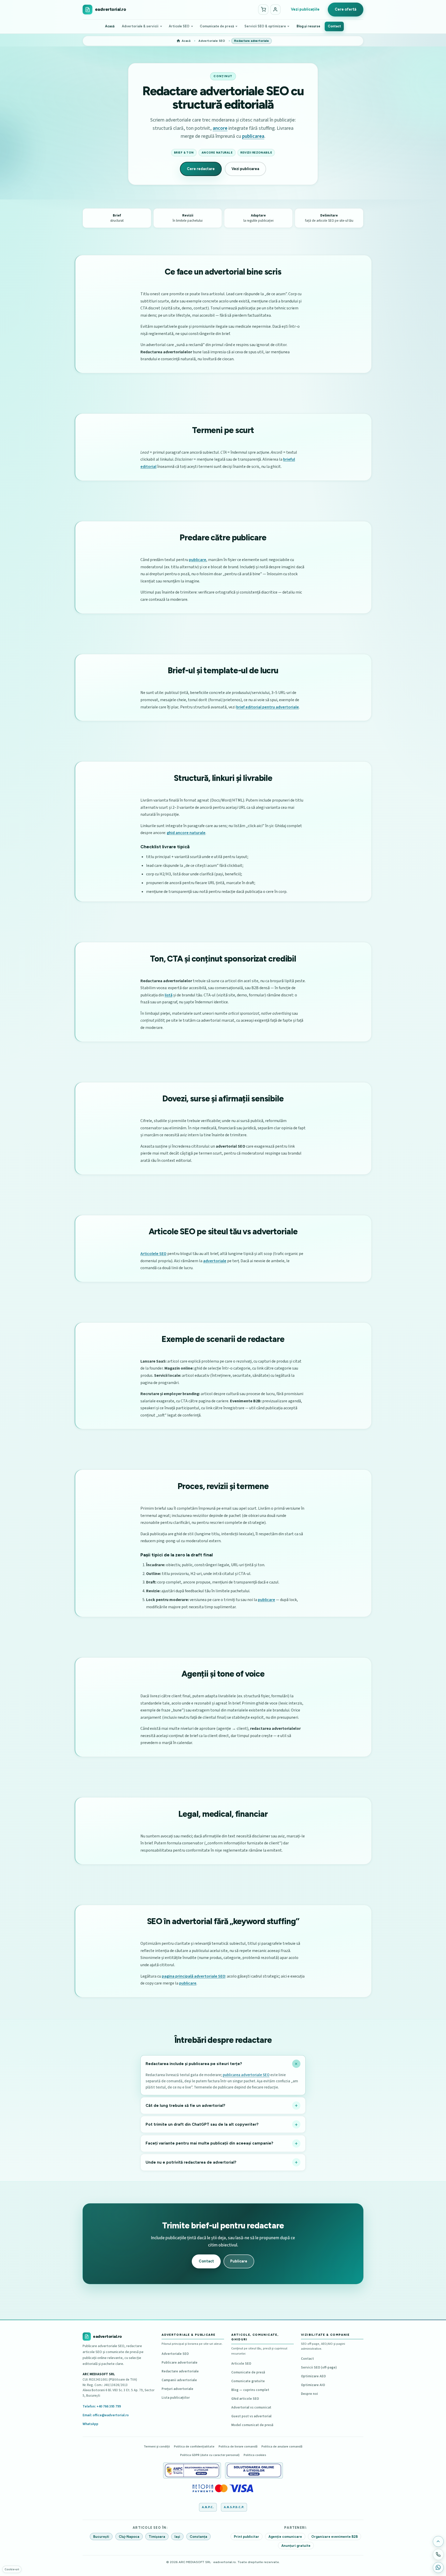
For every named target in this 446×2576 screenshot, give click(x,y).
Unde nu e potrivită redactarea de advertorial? (191, 2162)
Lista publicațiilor (176, 2398)
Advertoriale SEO (175, 2354)
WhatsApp (90, 2424)
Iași (177, 2536)
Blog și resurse (308, 26)
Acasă (110, 26)
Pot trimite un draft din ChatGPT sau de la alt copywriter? (202, 2124)
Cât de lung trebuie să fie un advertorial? (185, 2106)
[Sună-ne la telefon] (438, 2554)
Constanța (198, 2536)
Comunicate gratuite (248, 2381)
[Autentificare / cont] (275, 10)
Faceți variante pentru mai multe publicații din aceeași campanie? (209, 2143)
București (101, 2536)
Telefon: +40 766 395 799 (102, 2406)
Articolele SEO (153, 1254)
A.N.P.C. (208, 2507)
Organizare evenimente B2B (334, 2536)
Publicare (239, 2261)
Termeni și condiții (157, 2446)
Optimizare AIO (313, 2385)
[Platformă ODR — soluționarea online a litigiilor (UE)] (254, 2470)
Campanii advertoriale (179, 2380)
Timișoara (157, 2536)
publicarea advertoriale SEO (246, 2075)
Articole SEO (179, 26)
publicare (198, 560)
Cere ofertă (346, 9)
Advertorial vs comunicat (251, 2407)
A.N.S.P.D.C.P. (234, 2507)
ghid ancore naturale (186, 833)
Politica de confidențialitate (194, 2446)
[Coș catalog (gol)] (263, 10)
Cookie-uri (12, 2569)
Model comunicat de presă (252, 2425)
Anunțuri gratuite (296, 2545)
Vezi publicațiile (305, 9)
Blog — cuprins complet (250, 2390)
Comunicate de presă (217, 26)
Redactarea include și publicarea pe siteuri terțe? (194, 2064)
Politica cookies (255, 2455)
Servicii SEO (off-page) (319, 2367)
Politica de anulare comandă (282, 2446)
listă (169, 995)
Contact (334, 26)
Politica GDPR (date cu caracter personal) (210, 2455)
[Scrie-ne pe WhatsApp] (438, 2567)
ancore (220, 128)
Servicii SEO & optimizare (265, 26)
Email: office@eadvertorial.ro (106, 2415)
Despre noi (309, 2394)
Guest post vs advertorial (251, 2416)
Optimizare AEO (313, 2376)
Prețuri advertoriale (177, 2389)
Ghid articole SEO (245, 2399)
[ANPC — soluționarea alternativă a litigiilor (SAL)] (192, 2470)
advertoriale (215, 1261)
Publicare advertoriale (180, 2362)
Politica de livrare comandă (238, 2446)
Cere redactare (201, 169)
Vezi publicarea (245, 169)
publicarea (253, 136)
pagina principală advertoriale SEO (194, 1976)
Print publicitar (246, 2536)
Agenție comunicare (285, 2536)
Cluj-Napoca (129, 2536)
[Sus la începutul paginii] (438, 2541)
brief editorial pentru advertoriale (268, 707)
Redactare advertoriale (180, 2371)
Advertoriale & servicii (140, 26)
